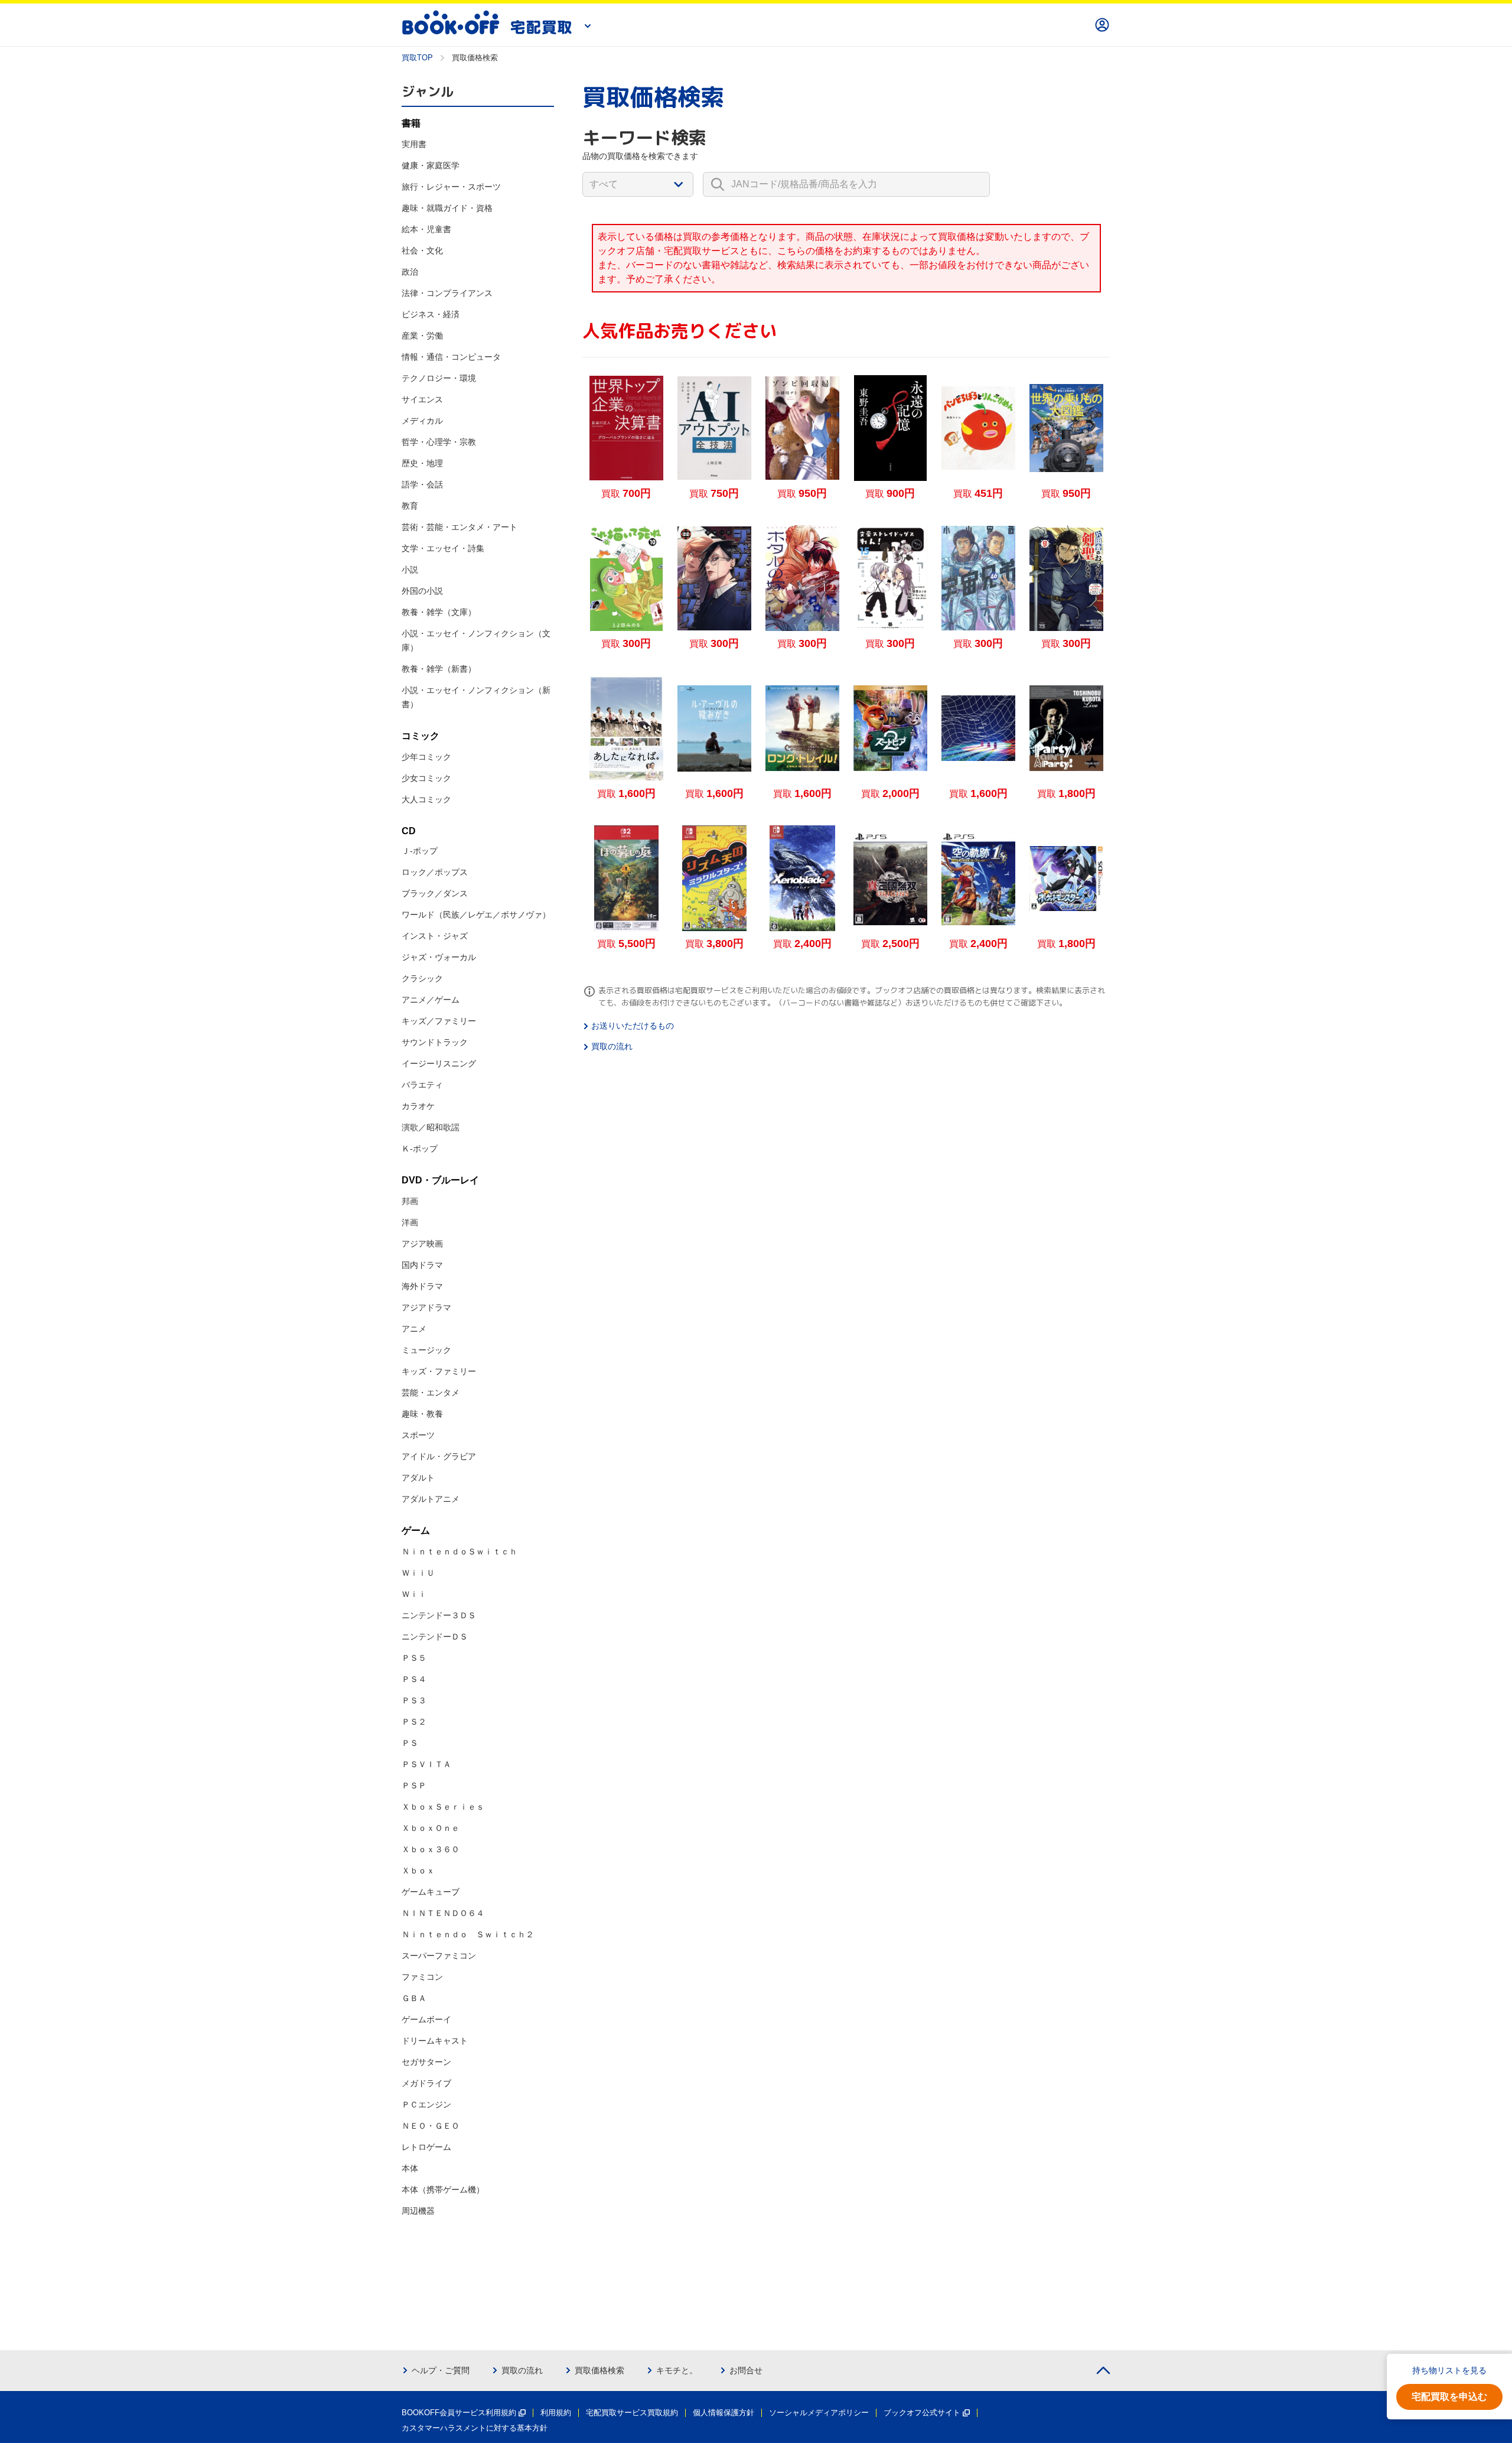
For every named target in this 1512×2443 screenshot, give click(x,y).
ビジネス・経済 (431, 314)
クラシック (422, 978)
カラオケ (418, 1106)
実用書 (414, 144)
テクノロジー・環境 (439, 378)
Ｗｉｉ (414, 1594)
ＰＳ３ (414, 1700)
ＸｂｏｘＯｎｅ (431, 1828)
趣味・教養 (422, 1414)
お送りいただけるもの (633, 1026)
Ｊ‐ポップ (420, 851)
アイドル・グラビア (439, 1456)
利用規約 (556, 2413)
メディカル (422, 421)
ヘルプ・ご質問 (441, 2370)
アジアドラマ (426, 1307)
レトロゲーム (426, 2147)
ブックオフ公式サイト (922, 2413)
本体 (410, 2168)
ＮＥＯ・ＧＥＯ (431, 2126)
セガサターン (426, 2062)
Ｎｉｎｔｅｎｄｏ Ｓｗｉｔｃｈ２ (468, 1934)
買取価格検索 (599, 2370)
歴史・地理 (422, 463)
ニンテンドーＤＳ (435, 1637)
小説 (410, 570)
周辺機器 (418, 2211)
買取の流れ (612, 1046)
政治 (410, 272)
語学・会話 (422, 484)
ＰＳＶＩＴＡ (426, 1764)
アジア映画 (422, 1244)
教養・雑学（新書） (439, 669)
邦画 (410, 1201)
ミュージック (426, 1350)
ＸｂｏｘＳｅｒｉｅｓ (443, 1807)
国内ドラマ (422, 1265)
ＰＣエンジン (426, 2104)
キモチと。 (677, 2370)
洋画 (410, 1222)
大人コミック (426, 799)
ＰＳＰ (414, 1785)
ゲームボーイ (426, 2019)
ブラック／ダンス (435, 893)
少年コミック (426, 757)
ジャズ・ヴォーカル (439, 957)
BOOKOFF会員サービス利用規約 (459, 2413)
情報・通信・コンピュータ (451, 357)
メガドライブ (426, 2083)
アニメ (414, 1329)
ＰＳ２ (414, 1722)
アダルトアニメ (431, 1499)
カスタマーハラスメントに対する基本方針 (475, 2428)
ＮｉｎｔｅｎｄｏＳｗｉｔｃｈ (460, 1551)
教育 (410, 506)
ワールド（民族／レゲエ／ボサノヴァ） (476, 915)
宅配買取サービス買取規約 (632, 2413)
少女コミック (426, 778)
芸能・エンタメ (431, 1393)
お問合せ (746, 2370)
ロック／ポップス (435, 872)
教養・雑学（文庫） (439, 612)
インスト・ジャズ (435, 936)
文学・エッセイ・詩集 (443, 548)
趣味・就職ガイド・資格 (447, 208)
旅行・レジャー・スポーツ (451, 187)
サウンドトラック (435, 1042)
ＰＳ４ (414, 1679)
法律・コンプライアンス (447, 293)
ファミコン (422, 1977)
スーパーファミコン (439, 1956)
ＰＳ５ (414, 1658)
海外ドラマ (422, 1286)
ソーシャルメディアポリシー (819, 2413)
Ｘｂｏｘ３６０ (431, 1849)
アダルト (418, 1478)
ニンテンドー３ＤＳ (439, 1615)
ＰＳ (410, 1743)
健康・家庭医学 (431, 165)
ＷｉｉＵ (418, 1573)
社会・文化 (422, 251)
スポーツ (418, 1435)
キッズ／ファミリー (439, 1021)
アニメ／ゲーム (431, 1000)
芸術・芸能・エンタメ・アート (460, 527)
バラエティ (422, 1085)
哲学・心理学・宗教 (439, 442)
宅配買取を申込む (1449, 2397)
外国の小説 (422, 591)
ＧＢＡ (414, 1998)
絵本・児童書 (426, 229)
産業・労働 (422, 336)
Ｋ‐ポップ (420, 1149)
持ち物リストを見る (1449, 2370)
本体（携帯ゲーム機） (443, 2190)
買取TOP (417, 58)
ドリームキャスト (435, 2041)
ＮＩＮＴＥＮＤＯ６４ (443, 1913)
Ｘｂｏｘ (418, 1871)
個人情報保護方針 (724, 2413)
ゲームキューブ (431, 1892)
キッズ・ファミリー (439, 1371)
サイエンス (422, 399)
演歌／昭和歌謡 (431, 1127)
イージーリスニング (439, 1063)
